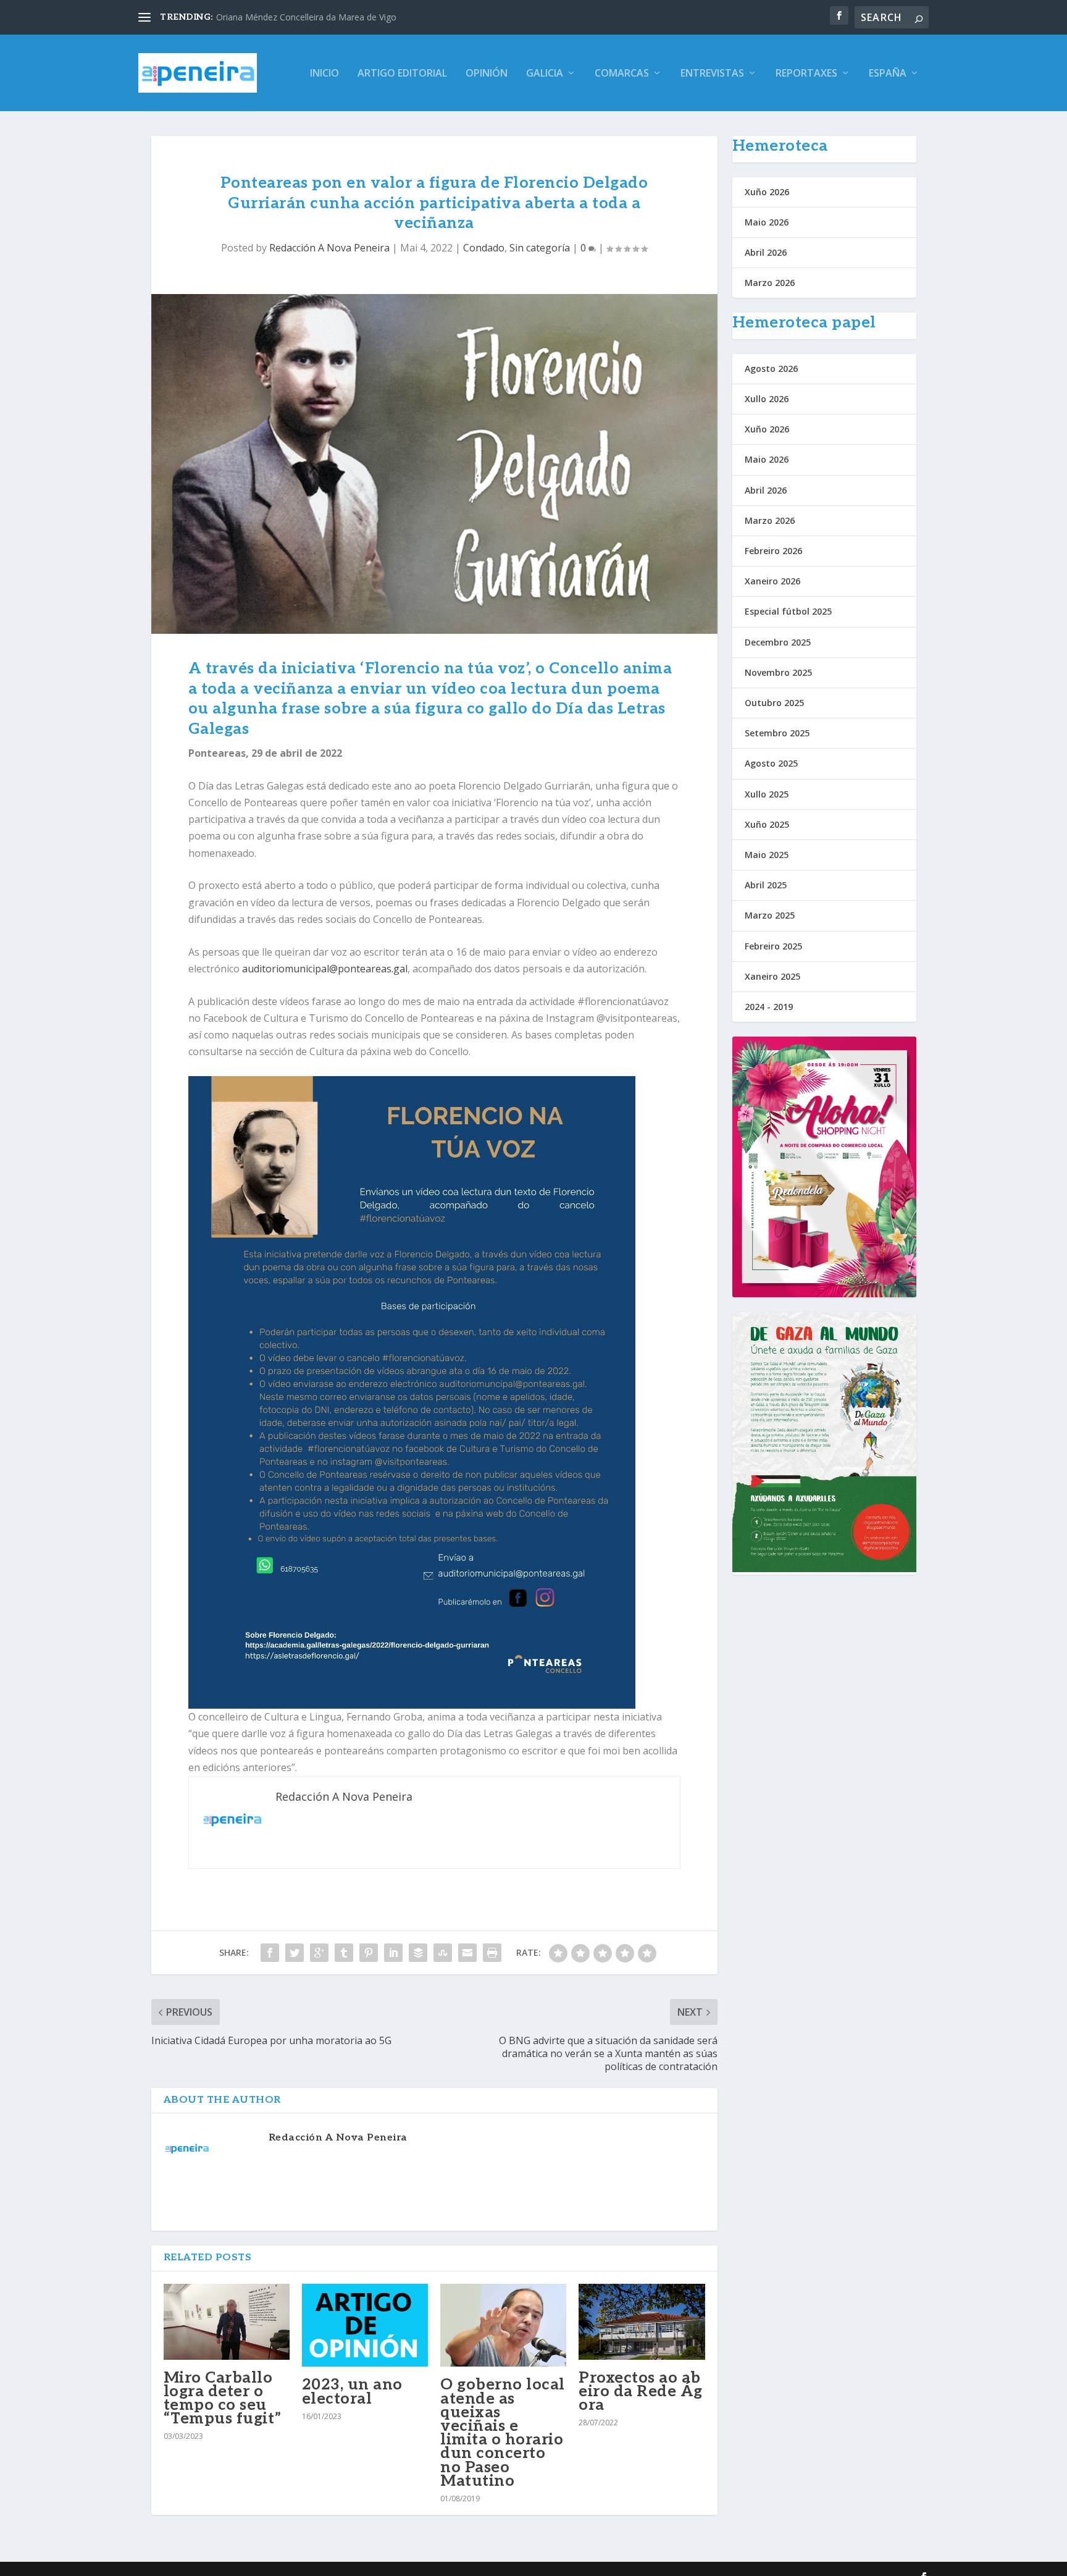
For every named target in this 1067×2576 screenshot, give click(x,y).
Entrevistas (712, 74)
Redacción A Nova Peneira (329, 248)
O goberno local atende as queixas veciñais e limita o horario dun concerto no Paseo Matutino (503, 2432)
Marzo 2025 (770, 915)
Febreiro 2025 (773, 946)
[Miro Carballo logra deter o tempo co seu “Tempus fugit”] (227, 2322)
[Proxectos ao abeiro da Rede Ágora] (642, 2322)
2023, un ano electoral (352, 2391)
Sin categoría (540, 248)
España (888, 74)
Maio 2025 (767, 855)
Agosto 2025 (771, 763)
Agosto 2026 (771, 368)
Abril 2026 (766, 252)
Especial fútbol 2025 (788, 611)
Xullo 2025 (767, 794)
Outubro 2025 (774, 703)
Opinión (487, 74)
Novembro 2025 (778, 672)
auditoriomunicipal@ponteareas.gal (325, 969)
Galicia (545, 74)
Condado (484, 248)
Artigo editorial (402, 74)
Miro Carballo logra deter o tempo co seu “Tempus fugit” (223, 2398)
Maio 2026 (767, 222)
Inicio (324, 74)
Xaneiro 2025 (772, 976)
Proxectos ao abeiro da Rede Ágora (641, 2391)
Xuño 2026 (767, 192)
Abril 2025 (766, 885)
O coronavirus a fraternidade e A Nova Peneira (310, 17)
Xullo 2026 (767, 399)
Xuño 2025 (767, 824)
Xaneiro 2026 (772, 581)
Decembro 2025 (778, 642)
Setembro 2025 (777, 733)
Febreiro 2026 (773, 551)
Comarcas (622, 74)
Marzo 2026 (770, 283)
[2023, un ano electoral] (365, 2325)
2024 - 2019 (769, 1007)
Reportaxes (806, 74)
